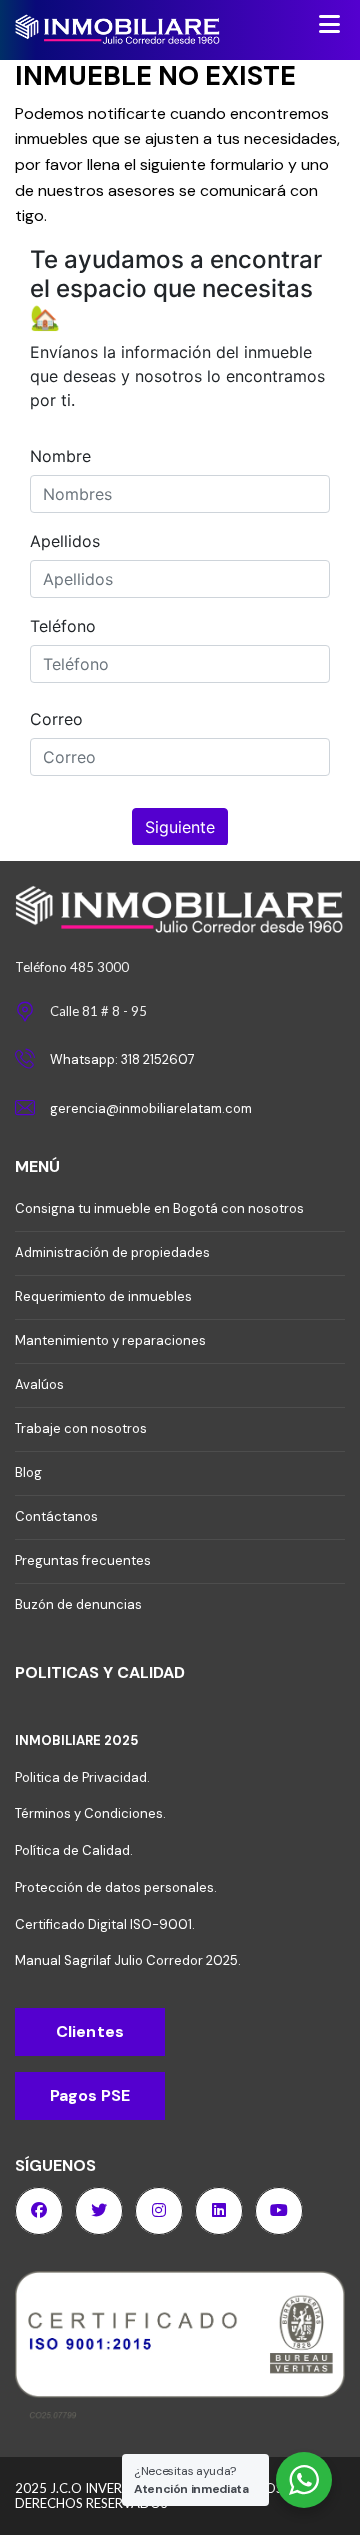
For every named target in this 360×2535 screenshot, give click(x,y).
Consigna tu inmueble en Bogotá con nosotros (159, 1208)
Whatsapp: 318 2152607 (122, 1059)
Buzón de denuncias (78, 1604)
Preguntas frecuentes (83, 1560)
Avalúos (39, 1384)
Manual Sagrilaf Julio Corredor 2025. (128, 1960)
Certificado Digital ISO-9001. (105, 1924)
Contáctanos (56, 1516)
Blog (28, 1472)
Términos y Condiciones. (90, 1813)
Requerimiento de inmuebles (103, 1296)
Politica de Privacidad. (82, 1777)
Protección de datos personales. (116, 1887)
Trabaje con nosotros (81, 1428)
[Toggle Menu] (329, 24)
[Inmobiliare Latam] (150, 31)
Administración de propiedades (112, 1252)
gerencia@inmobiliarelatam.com (151, 1108)
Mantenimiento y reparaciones (110, 1340)
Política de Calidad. (74, 1850)
